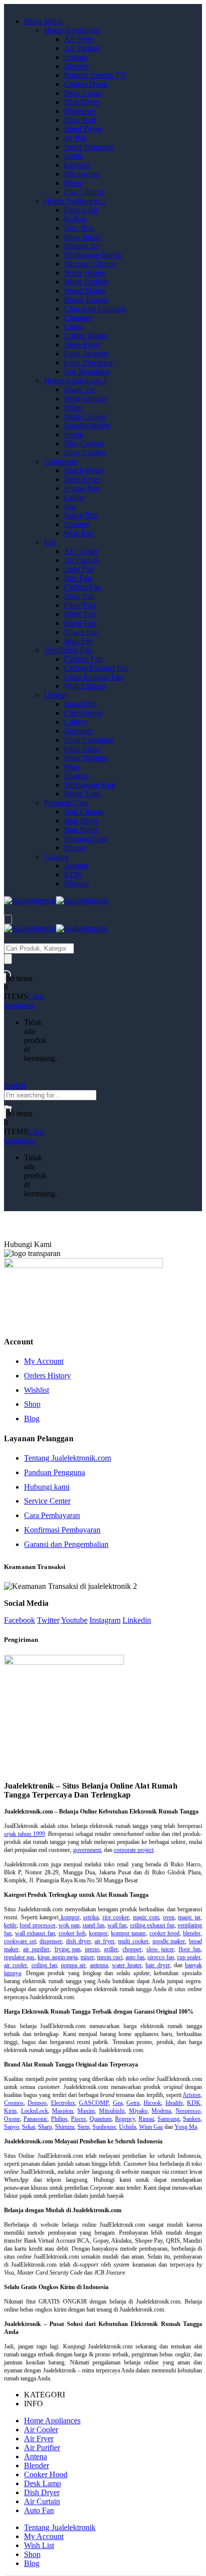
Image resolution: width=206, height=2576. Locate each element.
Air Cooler (81, 551)
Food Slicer (82, 749)
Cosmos (14, 2103)
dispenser (51, 1941)
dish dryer (78, 1941)
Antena (75, 57)
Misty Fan (80, 614)
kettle (10, 1925)
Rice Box (79, 228)
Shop (32, 1404)
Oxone (12, 2119)
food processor (37, 1925)
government (87, 1850)
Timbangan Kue (89, 785)
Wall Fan (78, 641)
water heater (127, 1965)
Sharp (45, 2127)
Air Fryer (79, 39)
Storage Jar (81, 246)
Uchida (127, 2127)
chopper (132, 1949)
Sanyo (11, 2127)
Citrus (73, 327)
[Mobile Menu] (8, 919)
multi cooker (133, 1941)
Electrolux (63, 2103)
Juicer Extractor (89, 147)
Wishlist (36, 1390)
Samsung (168, 2119)
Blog (32, 1418)
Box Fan (78, 578)
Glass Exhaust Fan (93, 677)
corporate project (134, 1850)
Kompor (77, 165)
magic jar (189, 1917)
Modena (161, 2111)
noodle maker (169, 1941)
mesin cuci (109, 1957)
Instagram (105, 1620)
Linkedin (137, 1620)
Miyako (76, 884)
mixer (87, 1957)
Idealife (174, 2103)
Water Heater (85, 273)
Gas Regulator (87, 372)
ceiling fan (44, 1965)
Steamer (77, 524)
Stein (83, 2127)
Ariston (76, 866)
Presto (74, 434)
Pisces (78, 2119)
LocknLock (34, 2111)
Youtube (74, 1620)
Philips (59, 2119)
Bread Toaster (86, 300)
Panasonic (35, 2119)
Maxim (86, 2111)
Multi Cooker (85, 416)
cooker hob (72, 1933)
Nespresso (188, 2111)
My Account (44, 1361)
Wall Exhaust (85, 686)
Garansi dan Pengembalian (66, 1544)
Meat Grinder (85, 398)
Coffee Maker (86, 336)
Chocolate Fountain (95, 309)
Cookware (60, 461)
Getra (133, 2103)
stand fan (93, 1925)
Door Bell (80, 120)
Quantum (100, 2119)
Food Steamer (86, 354)
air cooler (15, 1965)
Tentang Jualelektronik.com (67, 1458)
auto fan (135, 1957)
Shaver (75, 848)
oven (169, 1917)
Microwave (82, 174)
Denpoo (37, 2103)
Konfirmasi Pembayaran (62, 1530)
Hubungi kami (47, 1487)
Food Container (89, 740)
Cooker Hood (86, 84)
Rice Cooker (84, 443)
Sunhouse (104, 2127)
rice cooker (116, 1917)
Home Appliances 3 (75, 381)
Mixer (73, 407)
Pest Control (83, 192)
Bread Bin (80, 704)
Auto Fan (79, 569)
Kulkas (75, 219)
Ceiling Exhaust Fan (96, 668)
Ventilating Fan (68, 650)
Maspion (62, 2111)
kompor (69, 1917)
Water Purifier (86, 282)
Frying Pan (81, 488)
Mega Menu (43, 21)
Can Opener (83, 713)
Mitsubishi (112, 2111)
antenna (99, 1965)
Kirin (10, 2111)
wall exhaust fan (35, 1933)
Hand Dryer (83, 129)
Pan (70, 506)
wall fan (117, 1925)
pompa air (73, 1965)
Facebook (19, 1620)
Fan (50, 542)
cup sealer (189, 1957)
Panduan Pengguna (54, 1472)
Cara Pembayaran (52, 1515)
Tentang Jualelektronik (60, 2527)
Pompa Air (81, 210)
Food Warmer (86, 758)
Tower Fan (81, 632)
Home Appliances (72, 30)
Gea (118, 2103)
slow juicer (160, 1949)
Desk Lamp (82, 93)
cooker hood (164, 1933)
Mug (71, 767)
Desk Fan (79, 596)
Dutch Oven (83, 470)
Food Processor (88, 363)
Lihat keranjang (24, 1001)
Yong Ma (186, 2127)
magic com (146, 1917)
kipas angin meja (57, 1957)
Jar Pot (75, 138)
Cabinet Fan (83, 659)
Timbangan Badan (93, 255)
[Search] (8, 959)
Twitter (48, 1620)
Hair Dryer (81, 821)
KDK (73, 875)
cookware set (20, 1941)
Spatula (76, 776)
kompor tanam (128, 1933)
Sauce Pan (80, 515)
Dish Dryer (82, 102)
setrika (91, 1917)
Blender (76, 66)
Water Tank (82, 794)
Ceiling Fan (82, 587)
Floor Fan (79, 605)
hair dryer (157, 1965)
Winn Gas (151, 2127)
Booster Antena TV (95, 75)
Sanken (192, 2119)
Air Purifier (82, 48)
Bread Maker (85, 291)
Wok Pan (78, 533)
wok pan (69, 1925)
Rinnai (146, 2119)
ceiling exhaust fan (152, 1925)
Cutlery (76, 722)
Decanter (78, 731)
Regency (125, 2119)
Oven (73, 183)
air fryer (104, 1941)
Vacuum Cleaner (90, 264)
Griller (74, 497)
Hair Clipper (84, 812)
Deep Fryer (82, 345)
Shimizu (65, 2127)
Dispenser (80, 111)
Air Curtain (82, 560)
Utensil (55, 695)
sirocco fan (160, 1957)
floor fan (189, 1949)
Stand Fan (80, 623)
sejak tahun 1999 (24, 1834)
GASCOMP (94, 2103)
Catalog (56, 857)
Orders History (47, 1376)
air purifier (36, 1949)
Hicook (152, 2103)
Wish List (39, 2545)
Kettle (73, 156)
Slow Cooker (85, 452)
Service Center (47, 1501)
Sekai (28, 2127)
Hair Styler (81, 830)
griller (111, 1949)
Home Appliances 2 (75, 201)
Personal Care (66, 803)
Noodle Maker (87, 425)
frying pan (67, 1949)
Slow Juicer (82, 237)
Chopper (78, 318)
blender (192, 1933)
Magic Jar (79, 389)
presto (92, 1949)
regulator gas (19, 1957)
